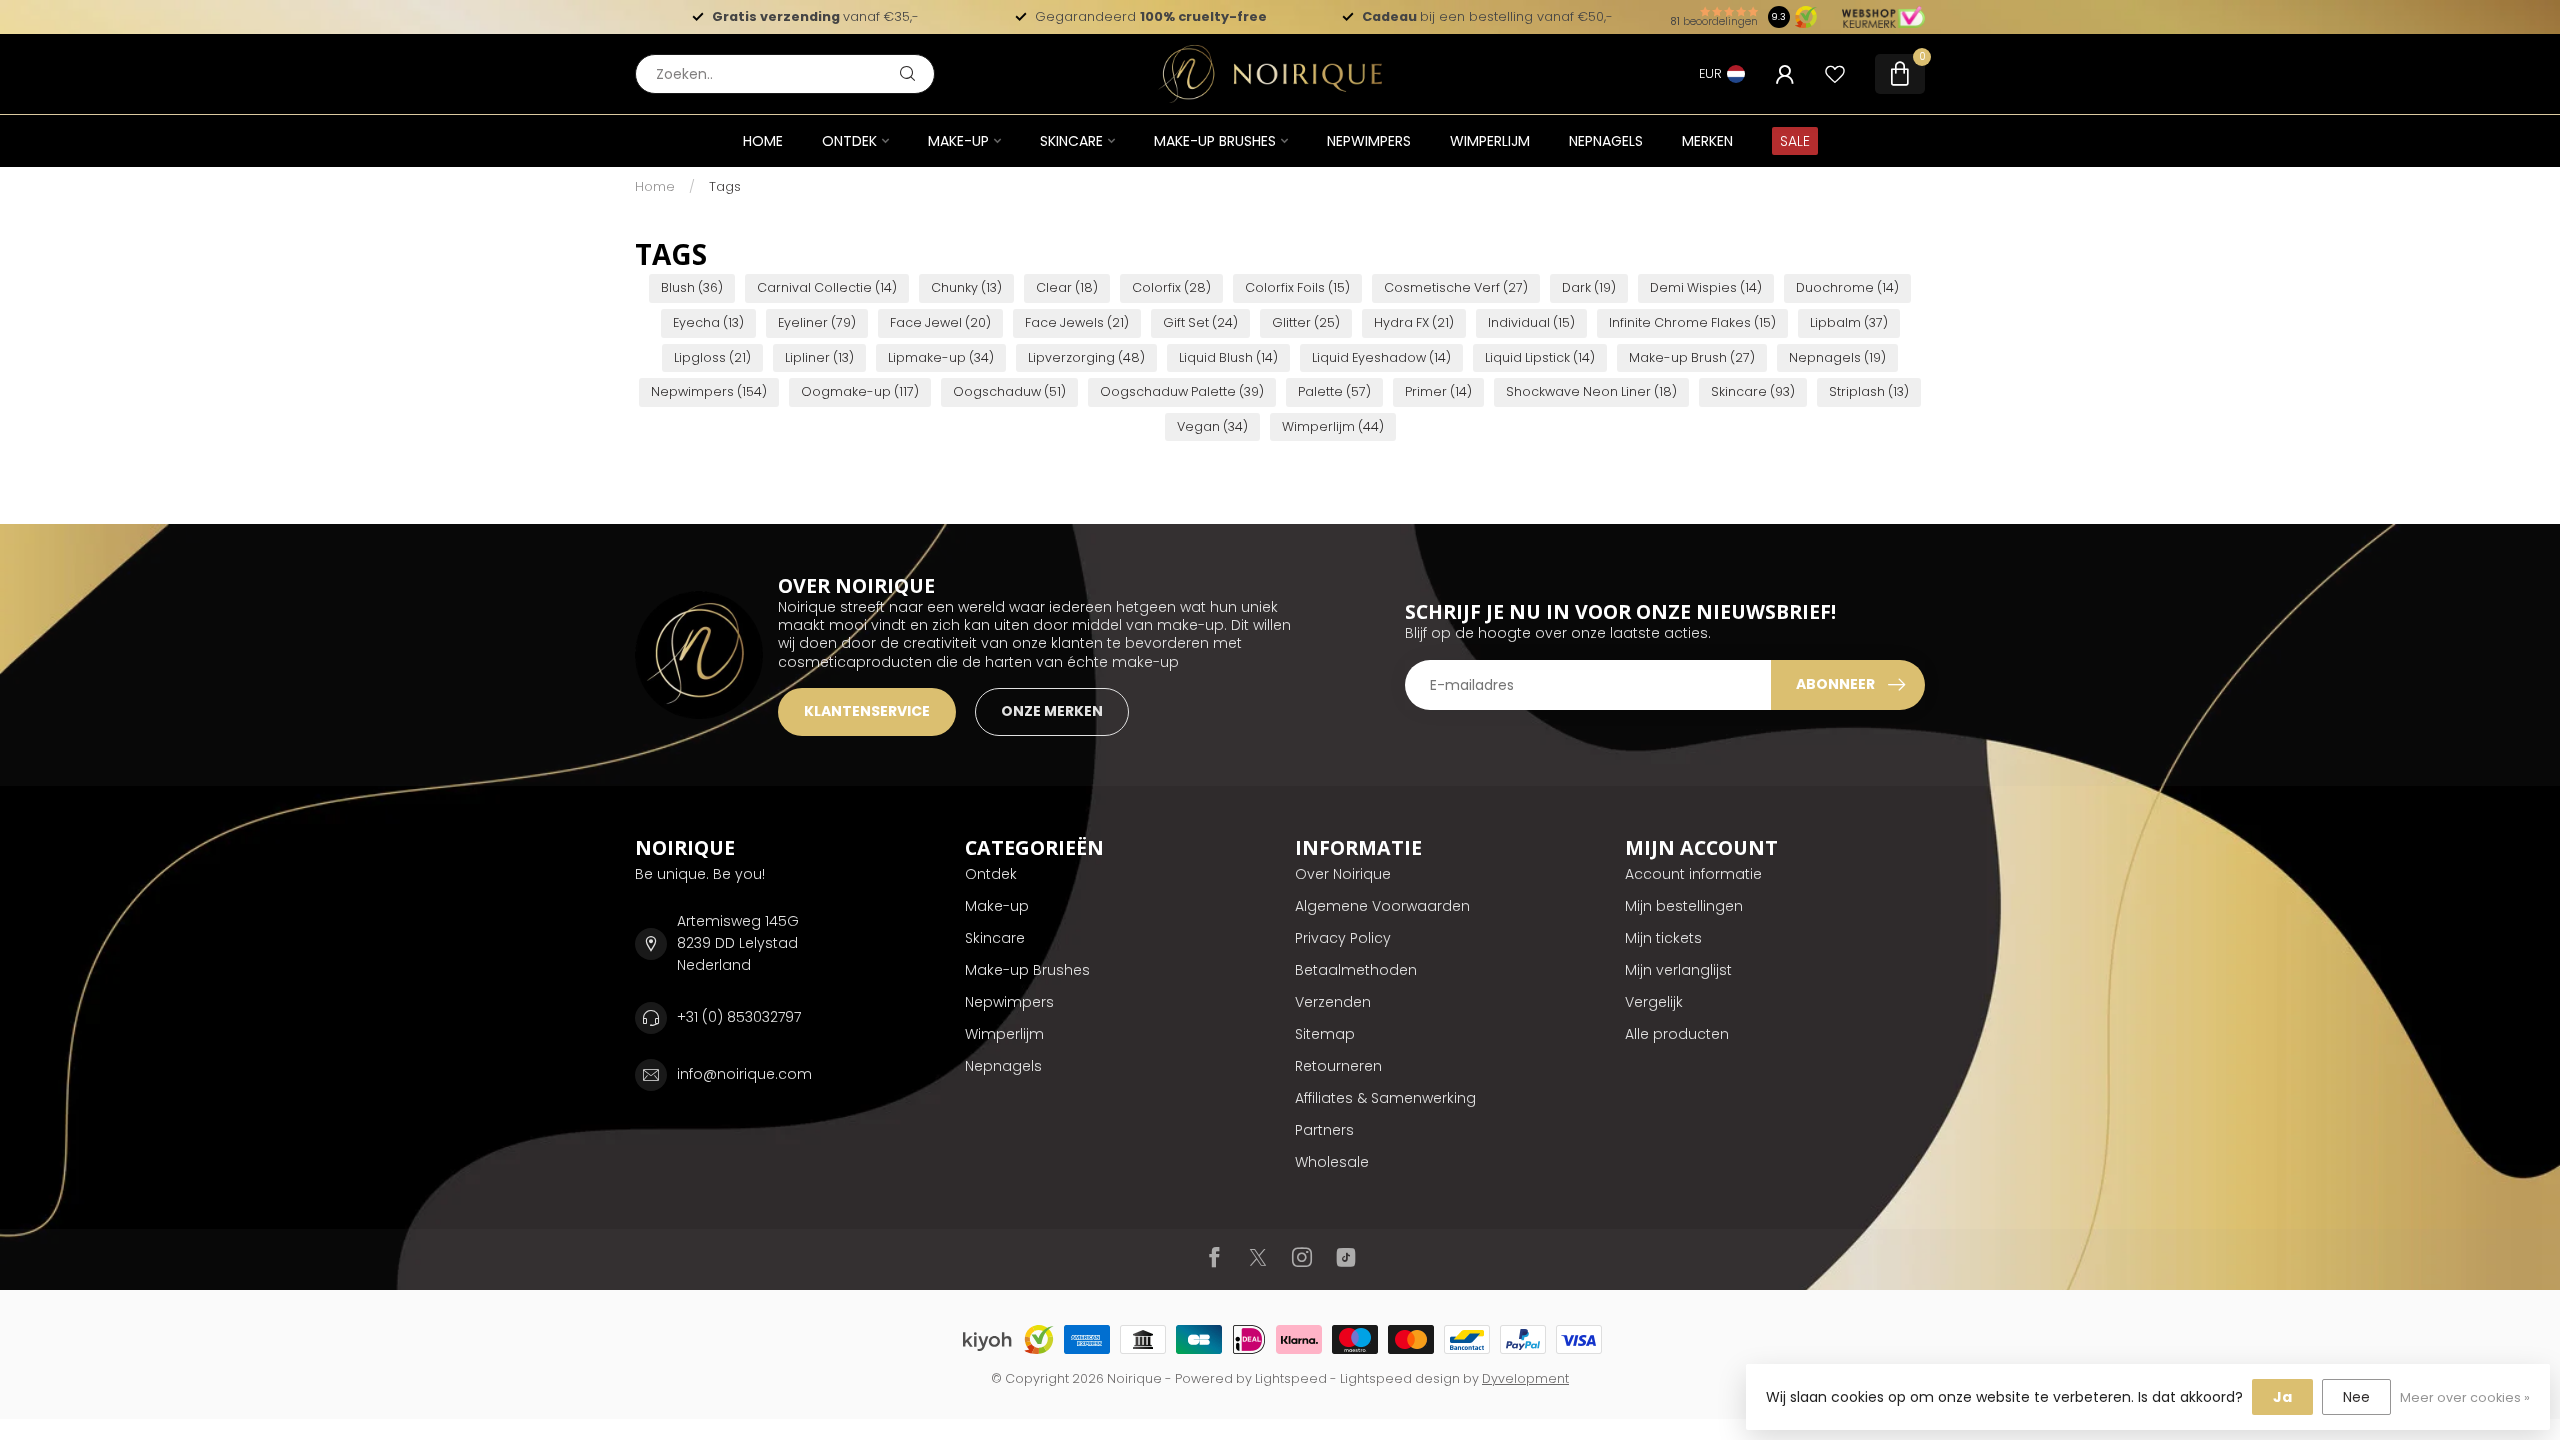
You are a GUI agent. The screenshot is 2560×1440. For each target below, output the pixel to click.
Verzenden (1333, 1002)
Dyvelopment (1525, 1378)
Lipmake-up (941, 357)
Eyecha (708, 322)
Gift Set (1200, 322)
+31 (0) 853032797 (739, 1017)
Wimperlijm (1490, 141)
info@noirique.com (744, 1074)
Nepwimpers (1369, 141)
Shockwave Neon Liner (1591, 391)
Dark (1589, 287)
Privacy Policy (1343, 938)
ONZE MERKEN (1052, 711)
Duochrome (1847, 287)
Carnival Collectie (827, 287)
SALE (1795, 141)
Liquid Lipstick (1540, 357)
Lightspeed (1291, 1378)
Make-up (958, 141)
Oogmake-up (860, 391)
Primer (1438, 391)
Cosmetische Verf (1456, 287)
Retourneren (1338, 1066)
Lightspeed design (1400, 1378)
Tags (725, 186)
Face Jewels (1077, 322)
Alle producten (1677, 1034)
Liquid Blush (1228, 357)
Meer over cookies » (2465, 1397)
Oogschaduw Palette (1182, 391)
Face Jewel (940, 322)
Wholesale (1332, 1162)
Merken (1707, 141)
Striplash (1869, 391)
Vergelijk (1654, 1002)
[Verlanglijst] (1835, 74)
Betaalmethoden (1356, 970)
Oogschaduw (1009, 391)
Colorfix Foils (1297, 287)
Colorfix (1171, 287)
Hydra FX (1414, 322)
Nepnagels (1606, 141)
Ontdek (849, 141)
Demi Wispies (1706, 287)
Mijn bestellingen (1684, 906)
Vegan (1212, 426)
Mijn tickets (1663, 938)
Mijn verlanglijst (1678, 970)
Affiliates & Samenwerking (1385, 1098)
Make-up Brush (1692, 357)
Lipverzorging (1086, 357)
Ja (2282, 1397)
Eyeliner (817, 322)
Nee (2356, 1397)
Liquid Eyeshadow (1381, 357)
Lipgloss (712, 357)
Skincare (1071, 141)
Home (763, 141)
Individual (1531, 322)
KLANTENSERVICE (867, 711)
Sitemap (1325, 1034)
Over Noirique (1343, 874)
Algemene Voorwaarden (1382, 906)
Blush (692, 287)
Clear (1067, 287)
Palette (1334, 391)
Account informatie (1693, 874)
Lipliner (819, 357)
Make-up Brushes (1215, 141)
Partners (1324, 1130)
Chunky (966, 287)
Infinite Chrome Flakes (1692, 322)
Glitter (1306, 322)
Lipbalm (1849, 322)
